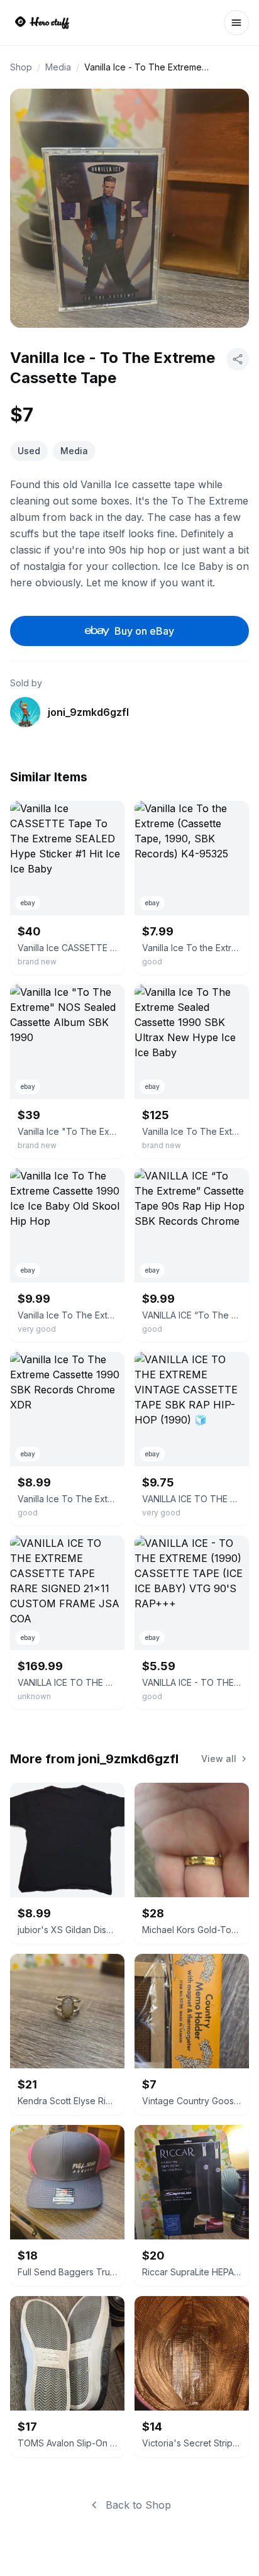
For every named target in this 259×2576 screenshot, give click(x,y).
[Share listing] (238, 359)
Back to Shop (138, 2505)
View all (219, 1759)
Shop (21, 67)
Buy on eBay (144, 631)
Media (58, 67)
